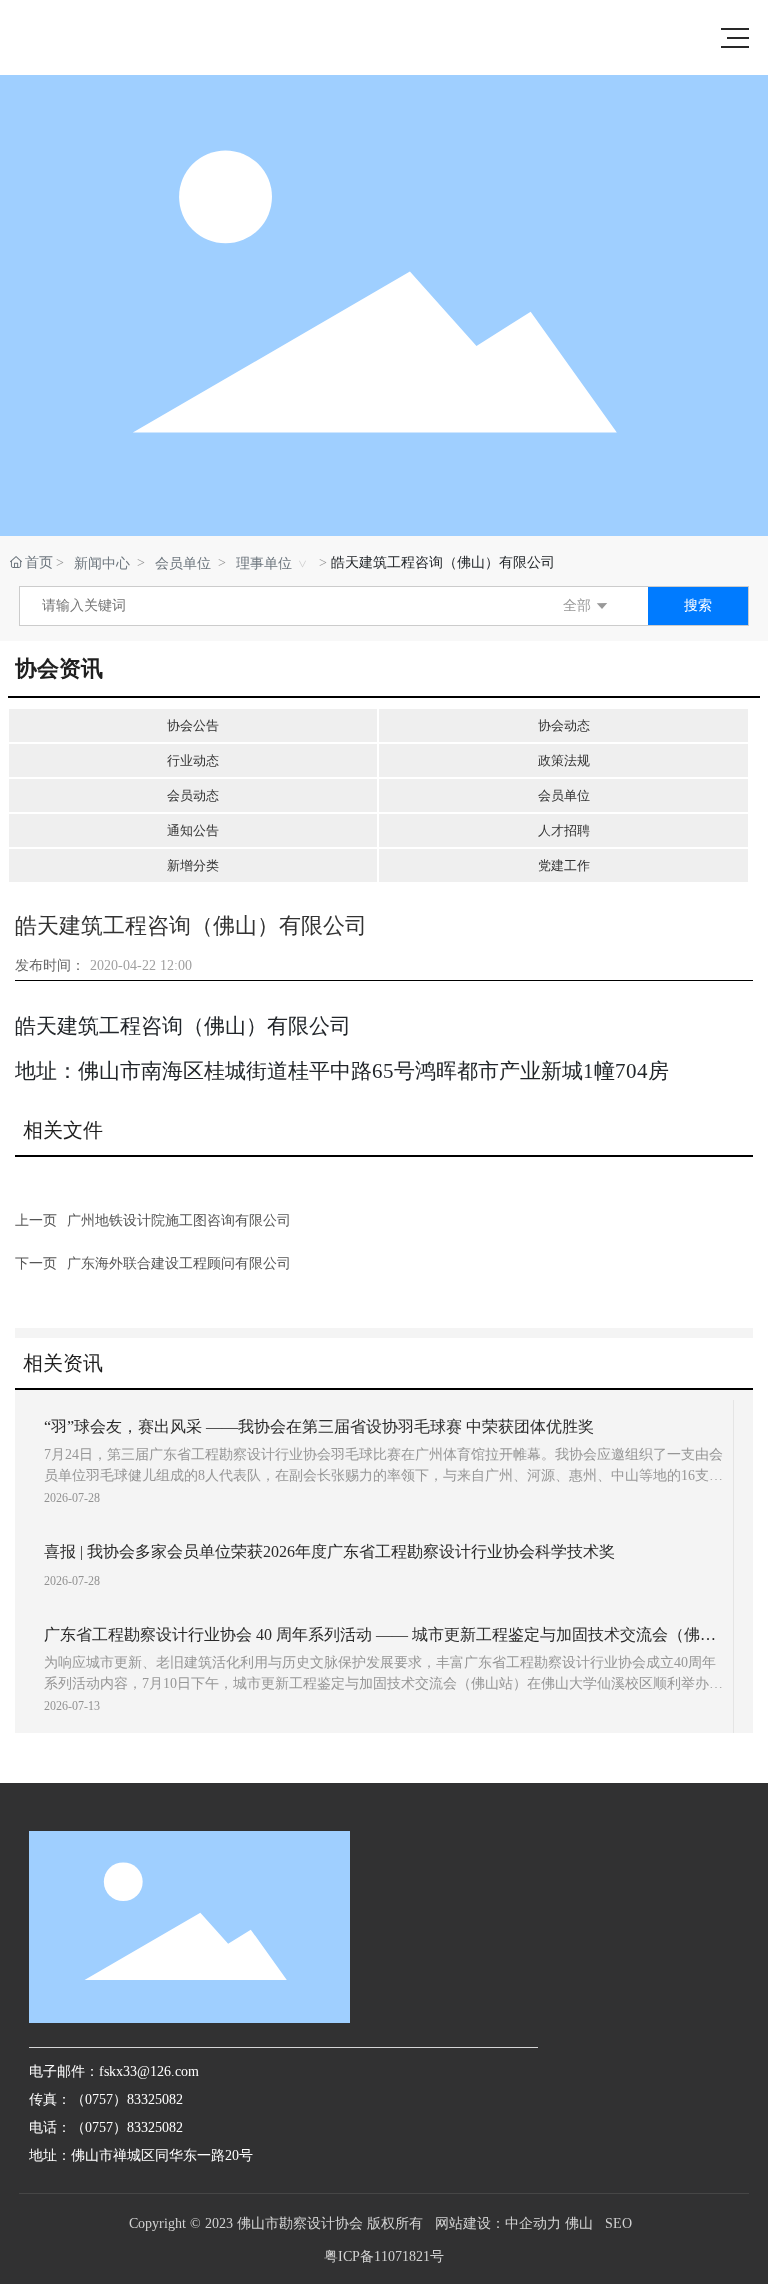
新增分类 (193, 865)
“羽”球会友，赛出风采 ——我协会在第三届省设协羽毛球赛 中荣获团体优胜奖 (319, 1426)
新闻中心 (102, 563)
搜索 (698, 605)
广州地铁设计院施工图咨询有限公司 (179, 1220)
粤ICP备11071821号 (384, 2256)
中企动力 (533, 2223)
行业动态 (193, 760)
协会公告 (193, 725)
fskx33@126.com (149, 2071)
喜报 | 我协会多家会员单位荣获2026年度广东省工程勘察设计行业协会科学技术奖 (329, 1551)
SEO (618, 2223)
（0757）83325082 (127, 2127)
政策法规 (564, 760)
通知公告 (193, 830)
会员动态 (193, 795)
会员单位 (183, 563)
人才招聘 (564, 830)
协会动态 (564, 725)
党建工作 (564, 865)
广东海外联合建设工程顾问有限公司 (179, 1263)
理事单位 (264, 563)
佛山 (579, 2223)
